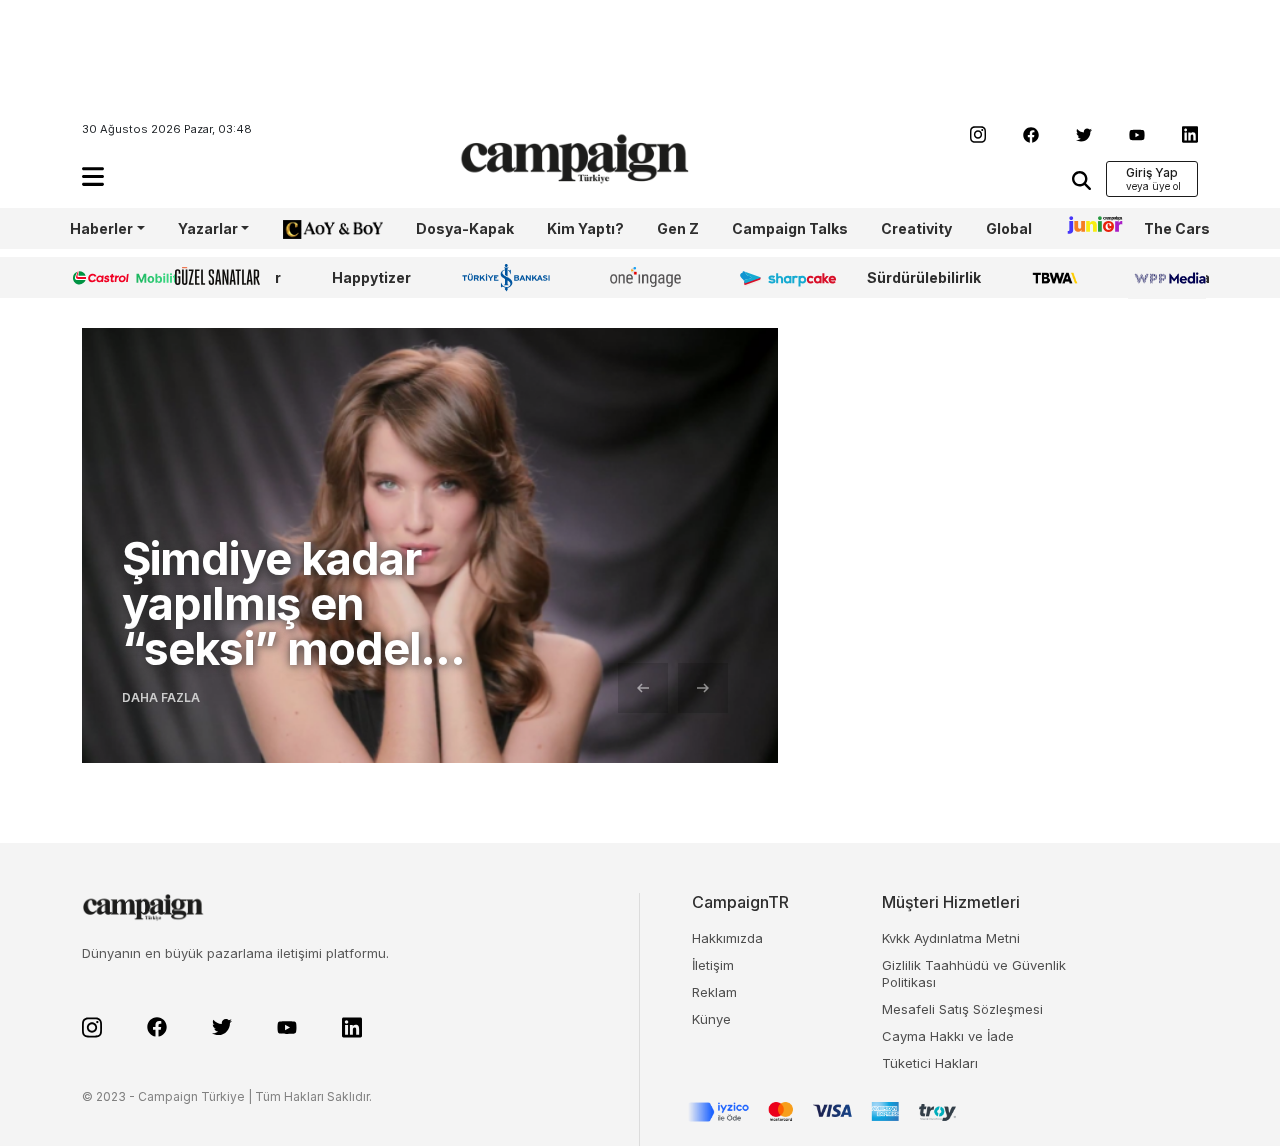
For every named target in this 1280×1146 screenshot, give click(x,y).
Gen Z (678, 228)
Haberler (101, 228)
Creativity (916, 228)
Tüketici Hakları (930, 1063)
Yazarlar (208, 228)
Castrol (97, 277)
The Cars (1177, 228)
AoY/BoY (313, 228)
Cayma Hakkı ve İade (948, 1036)
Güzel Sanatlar (228, 277)
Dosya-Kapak (465, 228)
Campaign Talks (790, 228)
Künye (711, 1019)
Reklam (714, 992)
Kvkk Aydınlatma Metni (951, 938)
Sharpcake (777, 277)
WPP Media (1169, 277)
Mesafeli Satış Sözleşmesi (962, 1009)
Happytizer (371, 277)
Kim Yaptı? (585, 228)
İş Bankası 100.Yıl (510, 277)
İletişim (713, 965)
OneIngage (649, 277)
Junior (1088, 228)
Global (1009, 228)
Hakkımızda (727, 938)
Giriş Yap (1152, 172)
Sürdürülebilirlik (924, 277)
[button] (93, 176)
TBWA (1054, 277)
